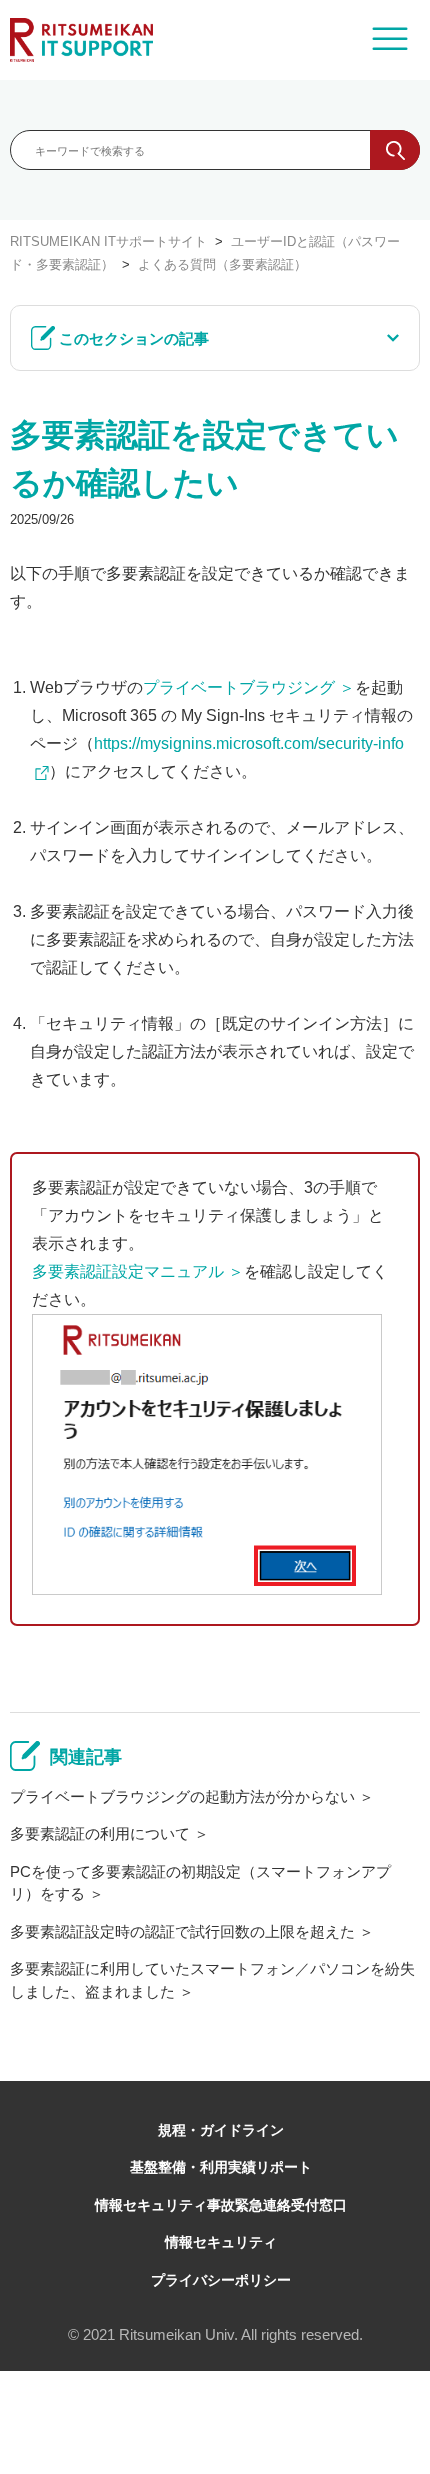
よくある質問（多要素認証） (222, 264)
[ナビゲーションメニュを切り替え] (390, 40)
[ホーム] (81, 40)
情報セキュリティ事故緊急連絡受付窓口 (221, 2205)
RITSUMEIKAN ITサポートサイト (108, 241)
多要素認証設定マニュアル (128, 1271)
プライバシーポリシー (221, 2280)
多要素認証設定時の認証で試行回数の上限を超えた (182, 1931)
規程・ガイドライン (221, 2130)
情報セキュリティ (221, 2242)
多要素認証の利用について (100, 1833)
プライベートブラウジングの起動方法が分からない (182, 1796)
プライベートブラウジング (239, 687)
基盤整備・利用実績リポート (221, 2167)
